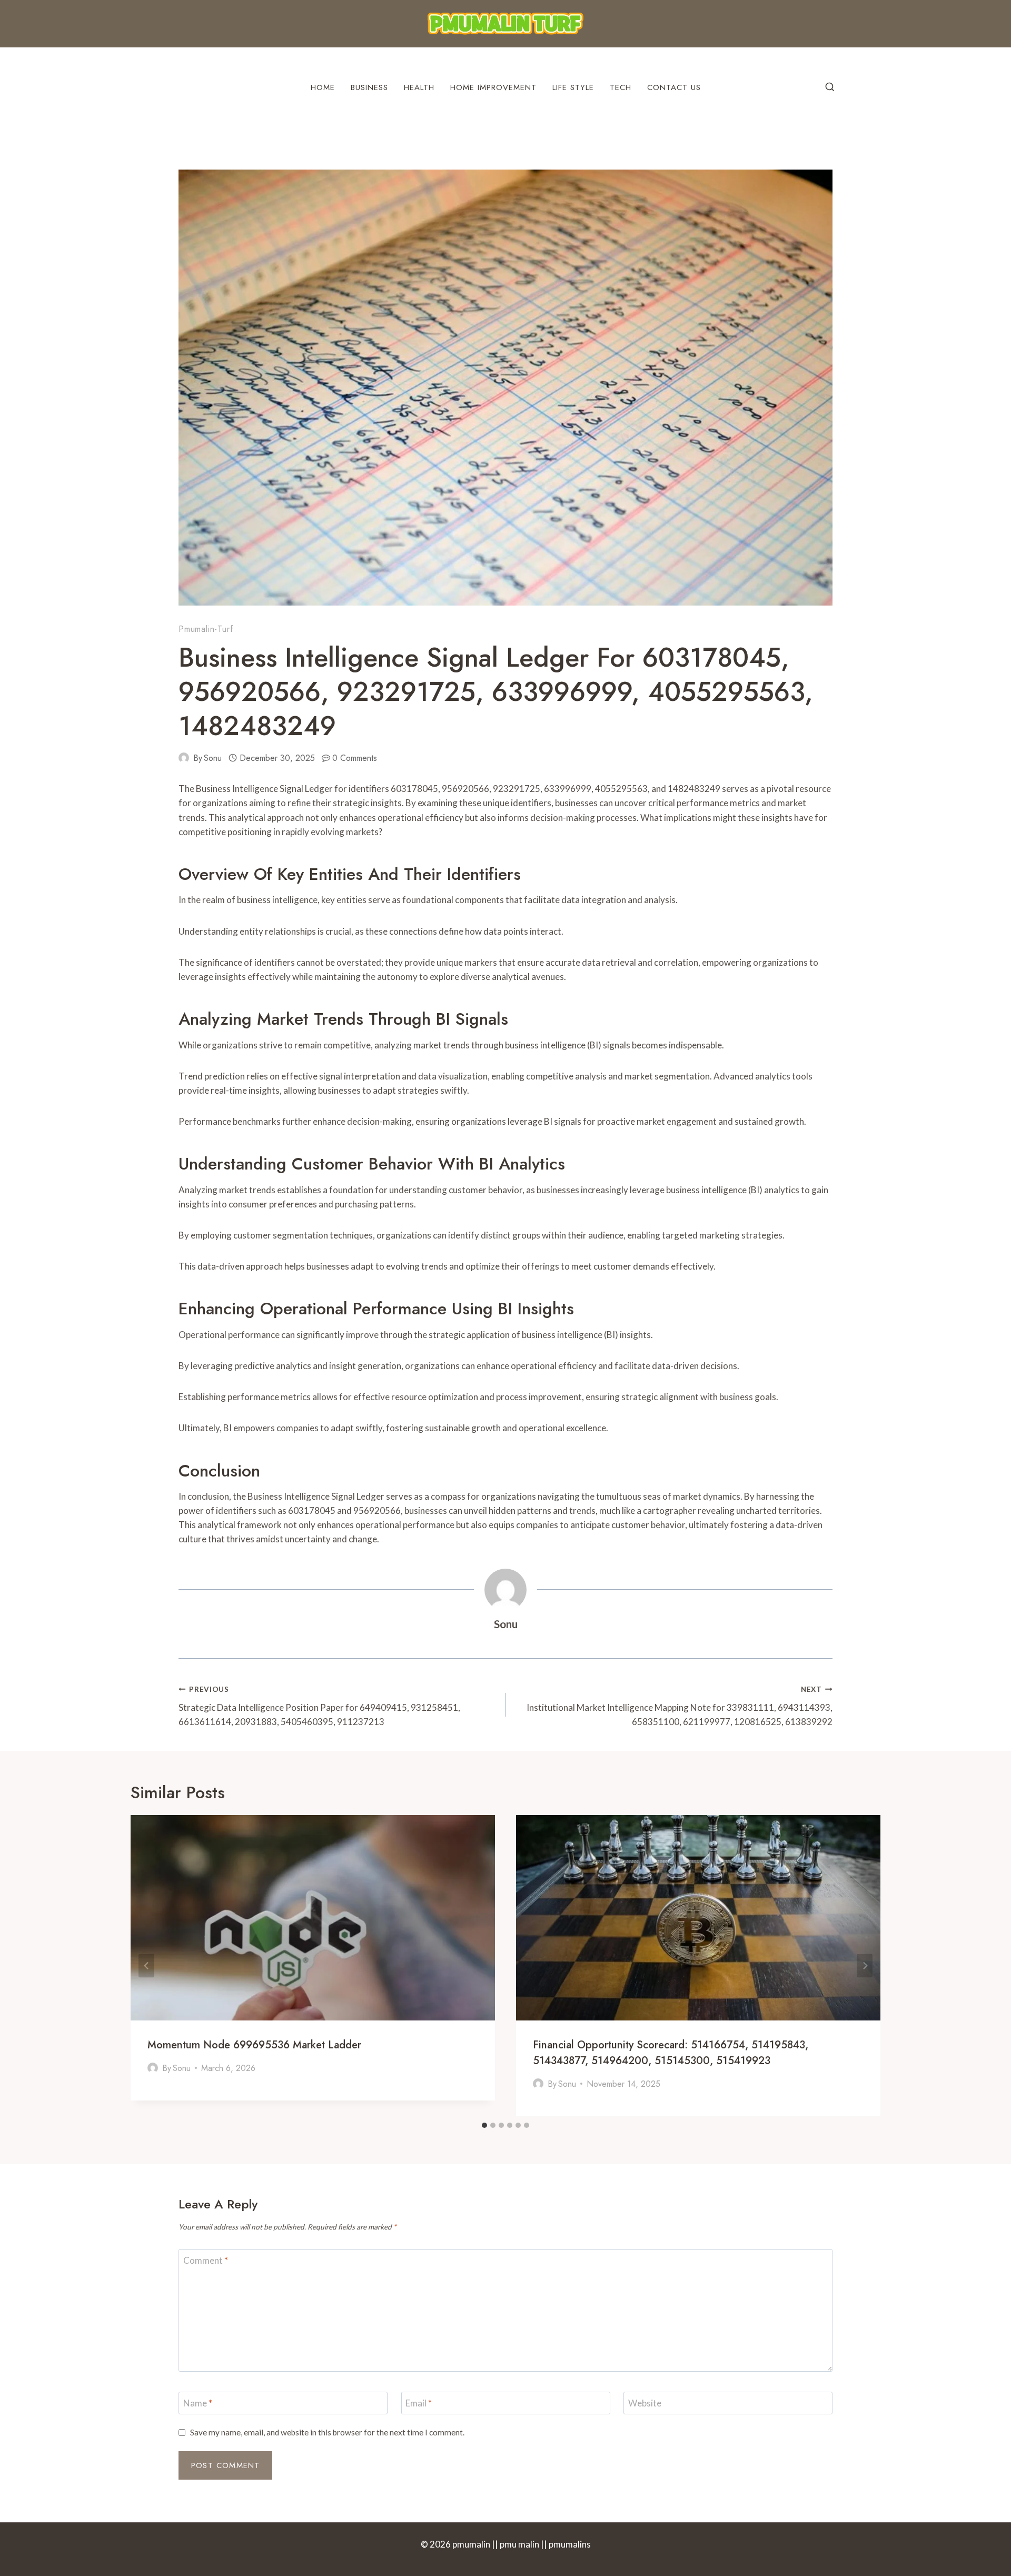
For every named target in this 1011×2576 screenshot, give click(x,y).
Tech (621, 87)
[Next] (865, 1966)
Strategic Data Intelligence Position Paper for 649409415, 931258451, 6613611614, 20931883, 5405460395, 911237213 (319, 1706)
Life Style (573, 87)
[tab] (484, 2125)
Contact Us (674, 87)
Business (369, 87)
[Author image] (184, 758)
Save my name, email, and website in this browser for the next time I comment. (327, 2432)
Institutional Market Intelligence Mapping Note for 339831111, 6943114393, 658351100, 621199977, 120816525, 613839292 (680, 1706)
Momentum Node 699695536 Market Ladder (254, 2045)
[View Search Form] (830, 87)
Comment (206, 2260)
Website (645, 2403)
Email (419, 2403)
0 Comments (355, 758)
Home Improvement (493, 87)
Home (323, 87)
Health (419, 87)
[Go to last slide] (146, 1966)
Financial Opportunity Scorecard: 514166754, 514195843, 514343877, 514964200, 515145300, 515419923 (671, 2053)
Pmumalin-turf (206, 629)
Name (198, 2403)
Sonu (213, 758)
